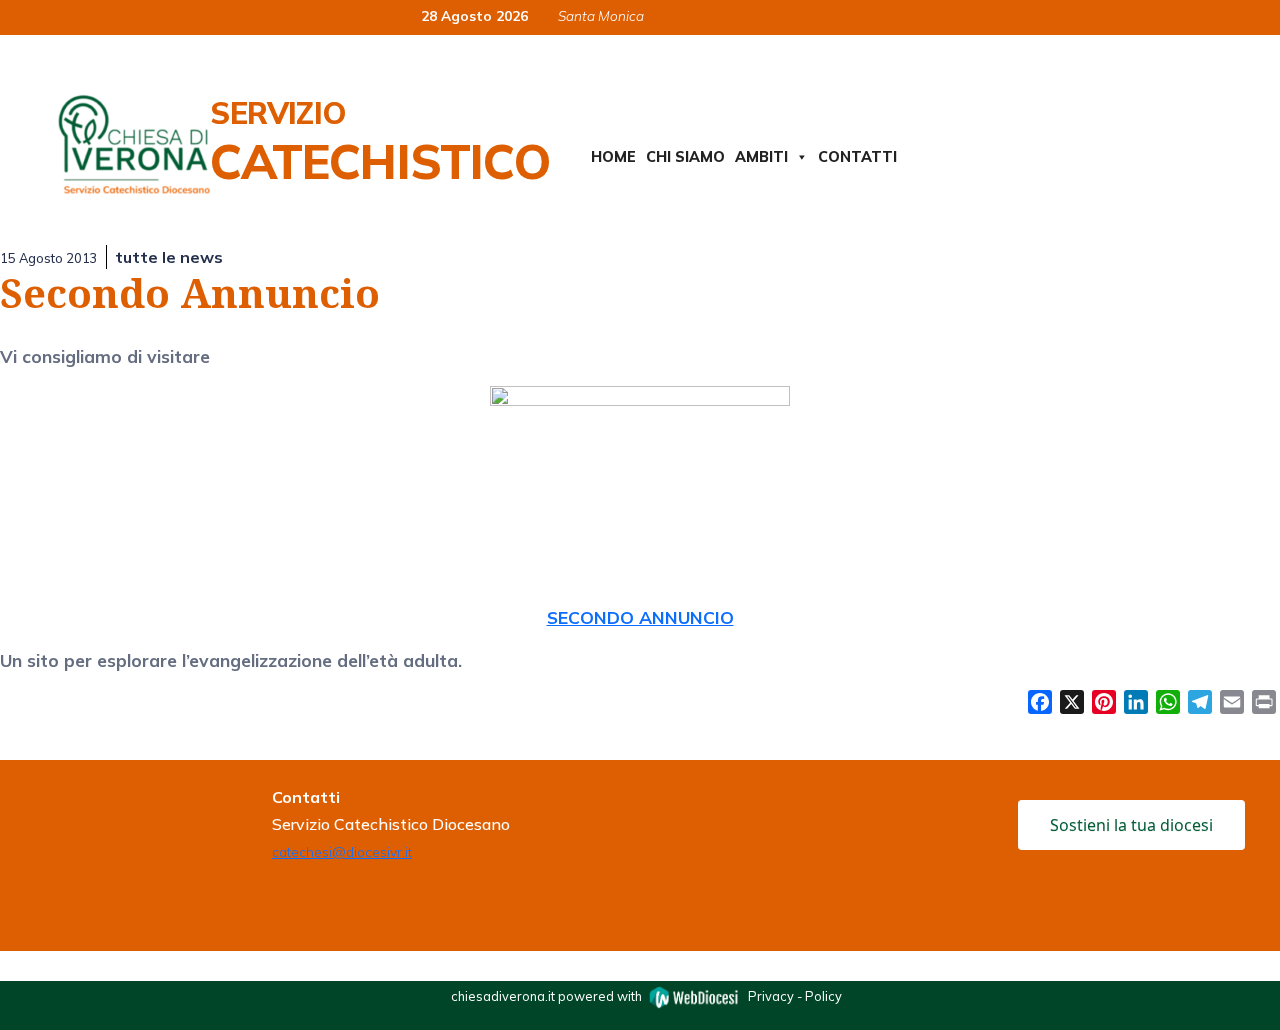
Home (613, 157)
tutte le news (169, 257)
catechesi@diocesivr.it (342, 851)
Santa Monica (601, 15)
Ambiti (761, 157)
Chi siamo (685, 157)
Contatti (857, 157)
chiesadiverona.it (503, 996)
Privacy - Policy (795, 996)
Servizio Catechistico (379, 142)
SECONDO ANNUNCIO (640, 617)
